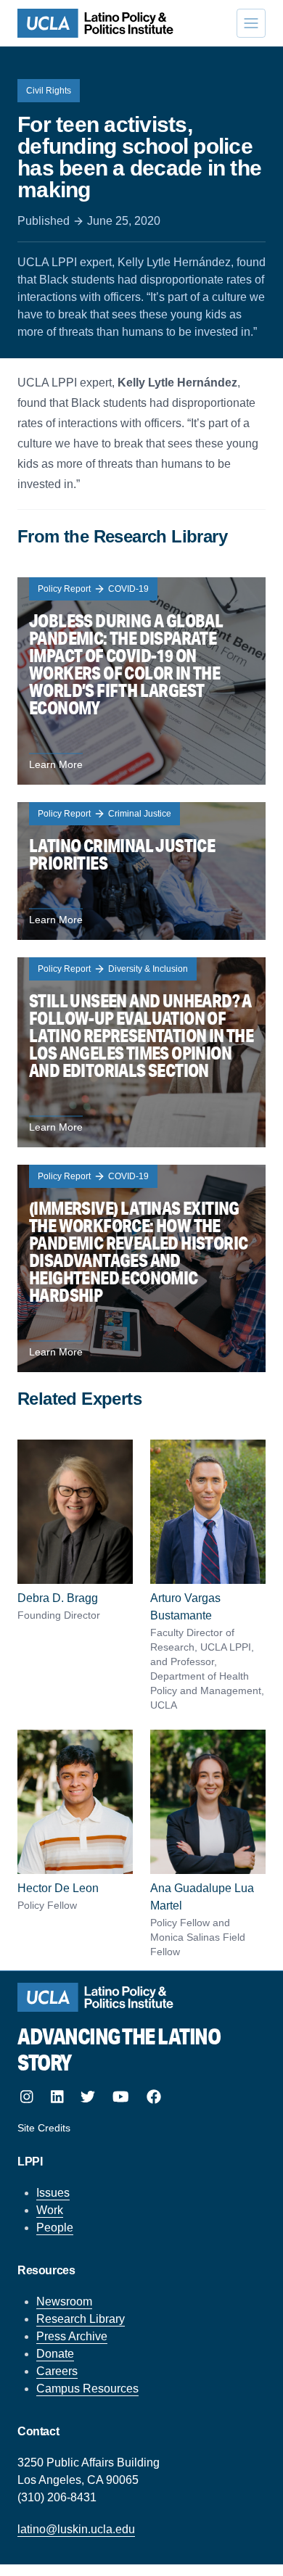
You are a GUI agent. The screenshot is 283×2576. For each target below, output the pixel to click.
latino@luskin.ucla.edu (76, 2529)
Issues (53, 2193)
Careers (57, 2371)
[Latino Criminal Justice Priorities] (141, 871)
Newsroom (64, 2302)
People (55, 2228)
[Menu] (251, 23)
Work (50, 2210)
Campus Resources (87, 2389)
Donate (55, 2354)
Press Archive (72, 2336)
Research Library (81, 2319)
